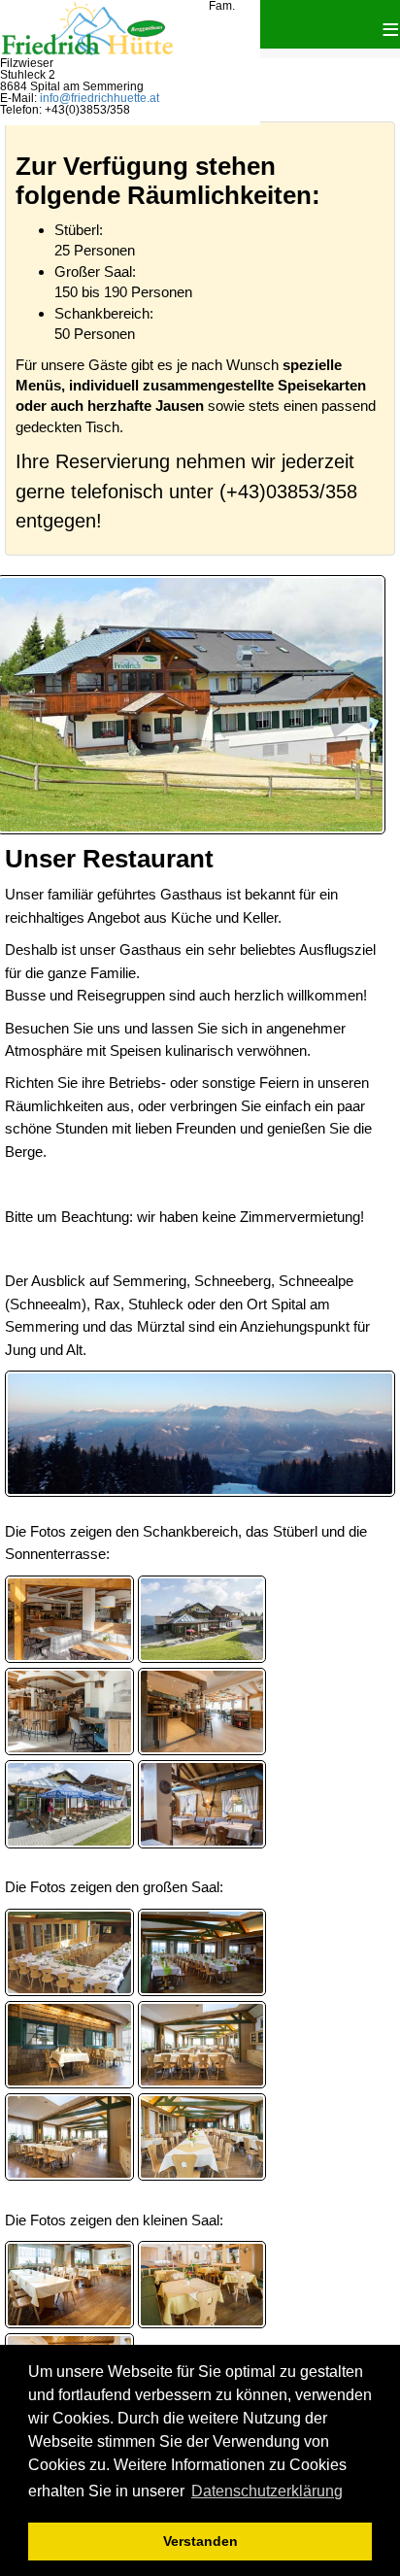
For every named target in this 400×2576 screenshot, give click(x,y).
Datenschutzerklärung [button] (267, 2491)
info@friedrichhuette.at (100, 98)
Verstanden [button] (200, 2541)
